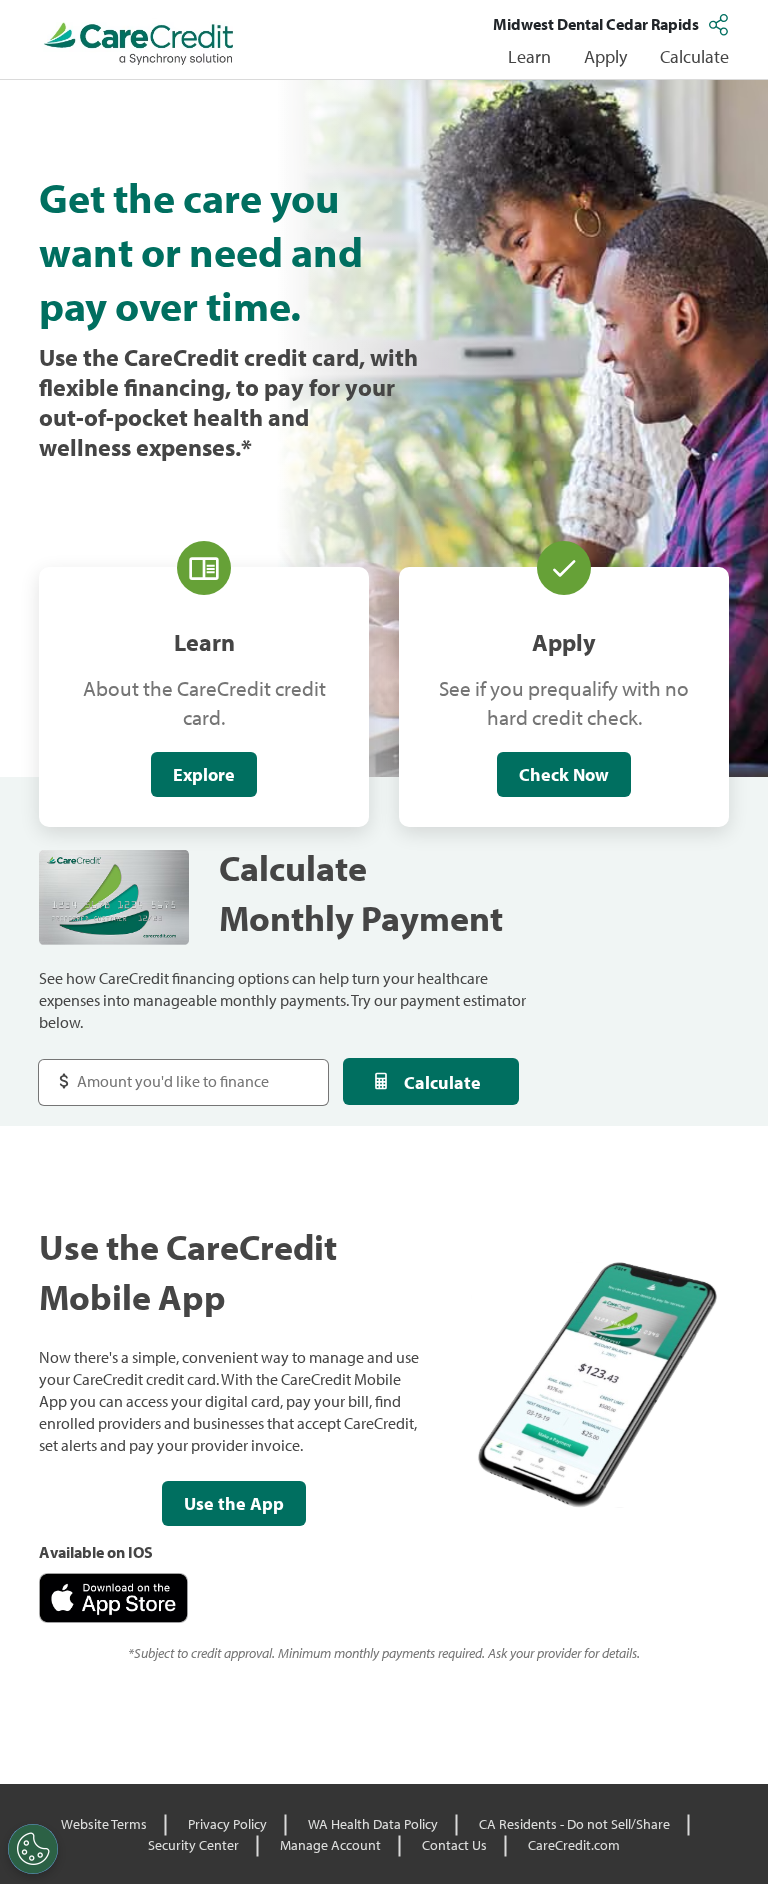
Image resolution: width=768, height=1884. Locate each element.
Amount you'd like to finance (155, 1071)
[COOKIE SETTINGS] (33, 1849)
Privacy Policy (227, 1824)
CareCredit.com (574, 1845)
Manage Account (330, 1845)
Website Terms (104, 1824)
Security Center (193, 1845)
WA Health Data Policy (373, 1824)
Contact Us (454, 1845)
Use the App (234, 1503)
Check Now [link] (564, 774)
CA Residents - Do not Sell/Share (574, 1824)
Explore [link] (204, 774)
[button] (721, 24)
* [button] (246, 447)
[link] (139, 44)
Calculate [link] (694, 56)
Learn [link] (529, 56)
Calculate (442, 1082)
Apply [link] (605, 56)
